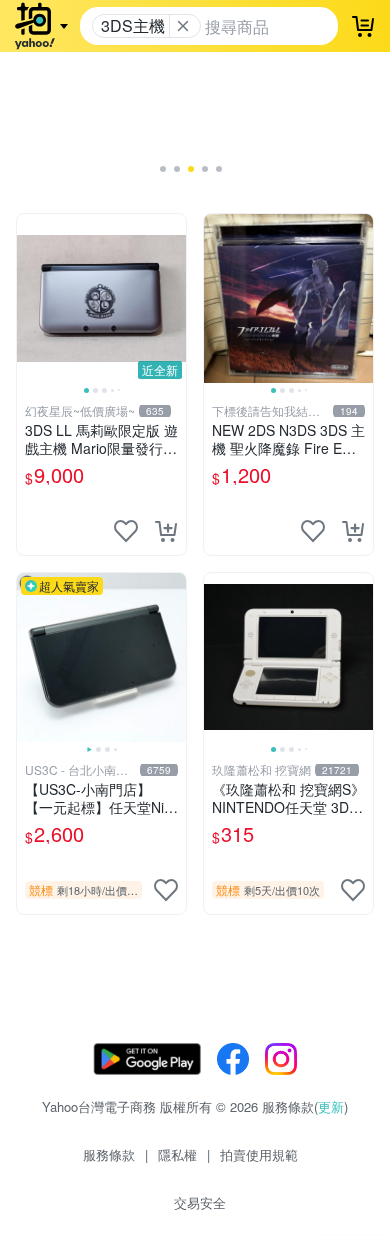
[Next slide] (173, 298)
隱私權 (177, 1154)
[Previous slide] (30, 298)
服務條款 (109, 1154)
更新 (331, 1106)
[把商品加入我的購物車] (166, 531)
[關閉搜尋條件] (183, 26)
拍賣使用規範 (259, 1154)
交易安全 (200, 1202)
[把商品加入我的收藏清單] (126, 531)
